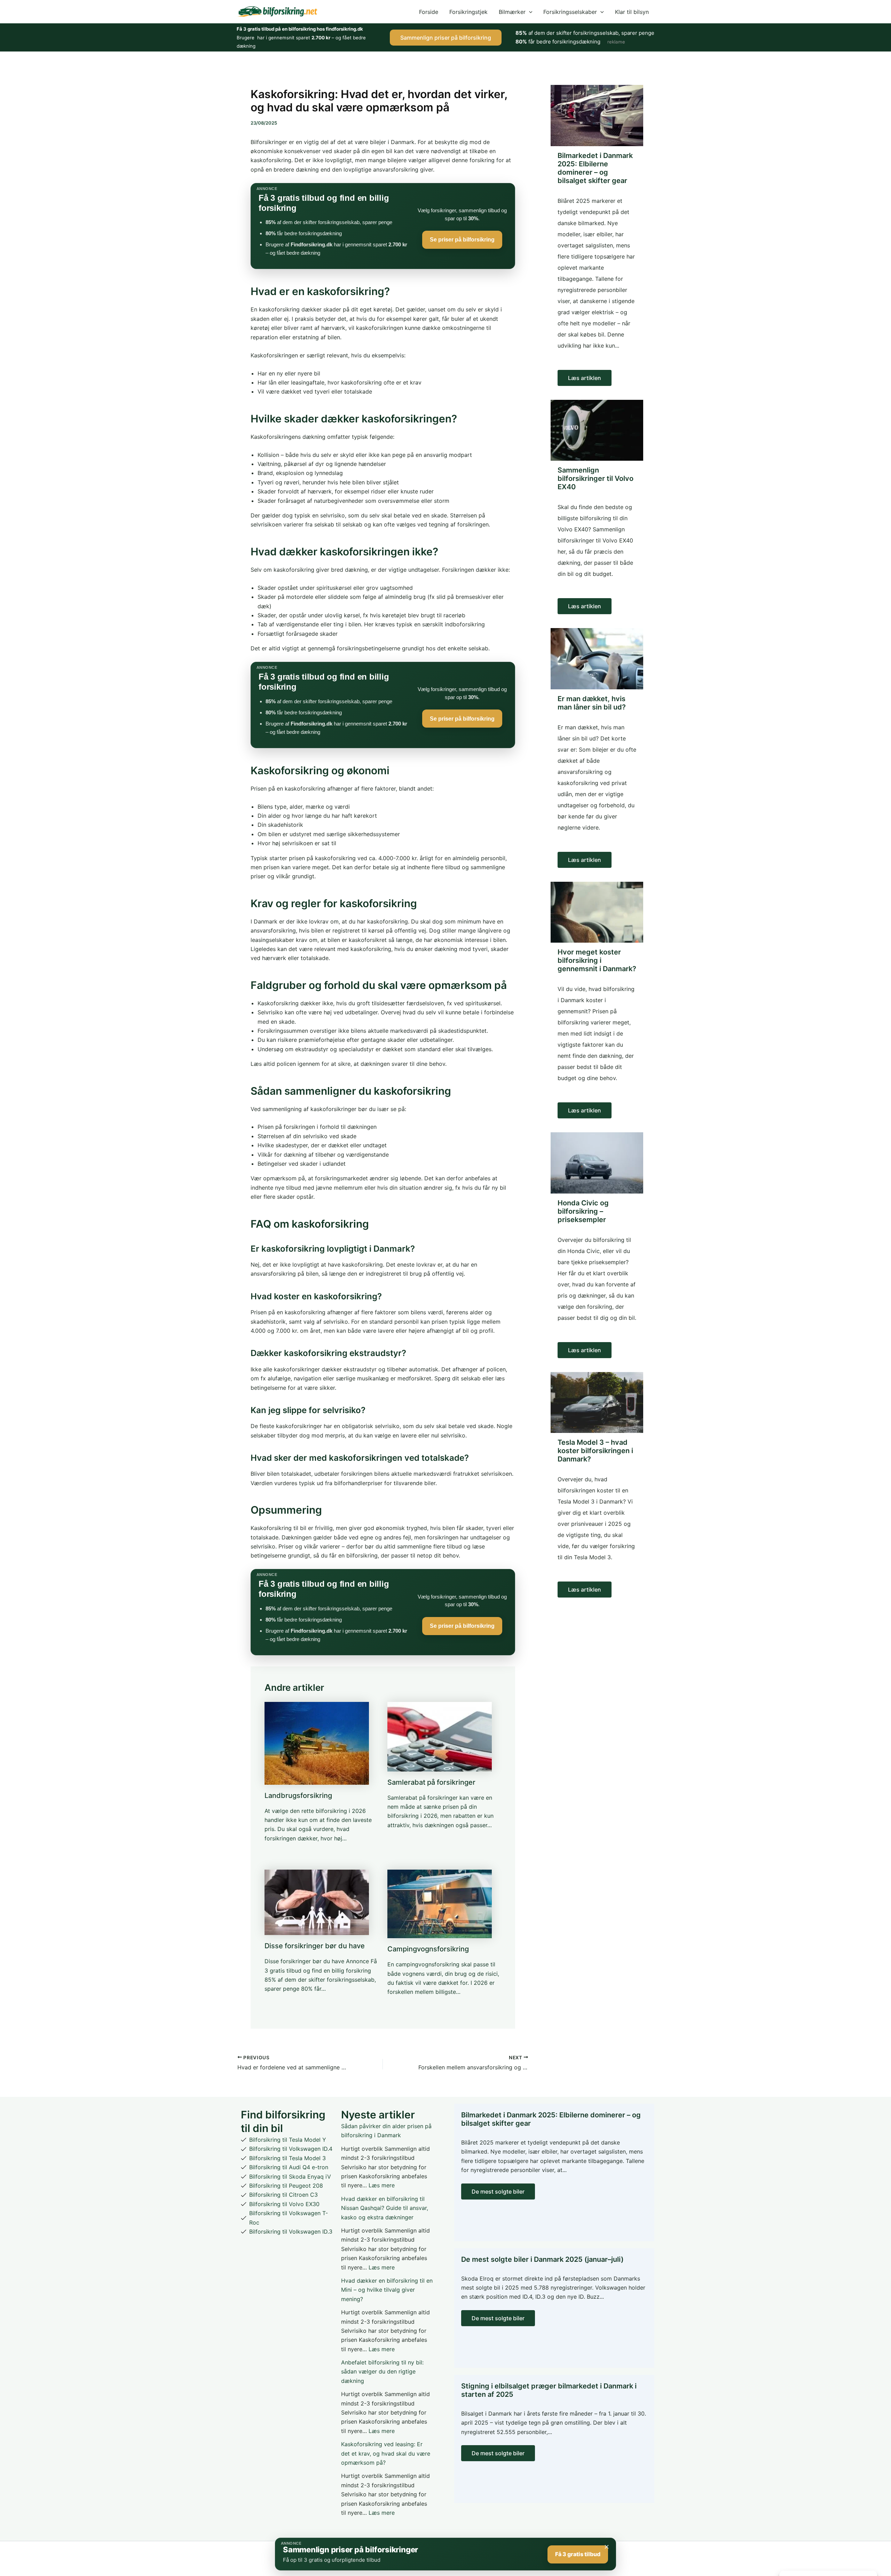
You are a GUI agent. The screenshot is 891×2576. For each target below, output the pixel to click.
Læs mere (382, 2185)
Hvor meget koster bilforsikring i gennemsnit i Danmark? (597, 960)
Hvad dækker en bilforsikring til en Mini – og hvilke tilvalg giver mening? (387, 2290)
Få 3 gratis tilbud (578, 2554)
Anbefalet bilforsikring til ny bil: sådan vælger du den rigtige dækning (382, 2372)
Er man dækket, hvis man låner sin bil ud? (592, 703)
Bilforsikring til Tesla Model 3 (287, 2158)
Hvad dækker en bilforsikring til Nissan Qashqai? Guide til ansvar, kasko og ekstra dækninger (385, 2208)
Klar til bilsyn (632, 12)
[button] (529, 12)
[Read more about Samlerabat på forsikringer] (440, 1736)
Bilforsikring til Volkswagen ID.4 (291, 2149)
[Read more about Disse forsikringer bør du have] (317, 1902)
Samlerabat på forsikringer (431, 1782)
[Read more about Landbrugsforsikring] (317, 1743)
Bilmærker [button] (512, 12)
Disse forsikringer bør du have (315, 1946)
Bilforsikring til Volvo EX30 (284, 2204)
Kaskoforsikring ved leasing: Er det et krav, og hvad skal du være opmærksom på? (386, 2453)
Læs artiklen (585, 378)
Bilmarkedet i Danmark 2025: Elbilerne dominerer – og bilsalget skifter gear (595, 168)
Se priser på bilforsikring (462, 240)
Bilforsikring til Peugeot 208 (286, 2186)
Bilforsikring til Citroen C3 (283, 2195)
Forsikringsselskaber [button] (570, 12)
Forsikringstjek (468, 12)
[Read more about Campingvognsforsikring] (440, 1903)
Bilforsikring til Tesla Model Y (288, 2140)
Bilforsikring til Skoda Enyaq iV (290, 2177)
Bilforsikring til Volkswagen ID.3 (291, 2232)
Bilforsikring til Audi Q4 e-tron (289, 2167)
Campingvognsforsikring (428, 1949)
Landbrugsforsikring (298, 1796)
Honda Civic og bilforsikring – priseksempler (583, 1211)
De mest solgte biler (498, 2191)
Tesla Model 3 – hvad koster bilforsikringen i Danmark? (595, 1451)
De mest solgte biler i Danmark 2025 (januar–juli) (542, 2259)
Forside (429, 12)
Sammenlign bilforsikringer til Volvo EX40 (596, 478)
